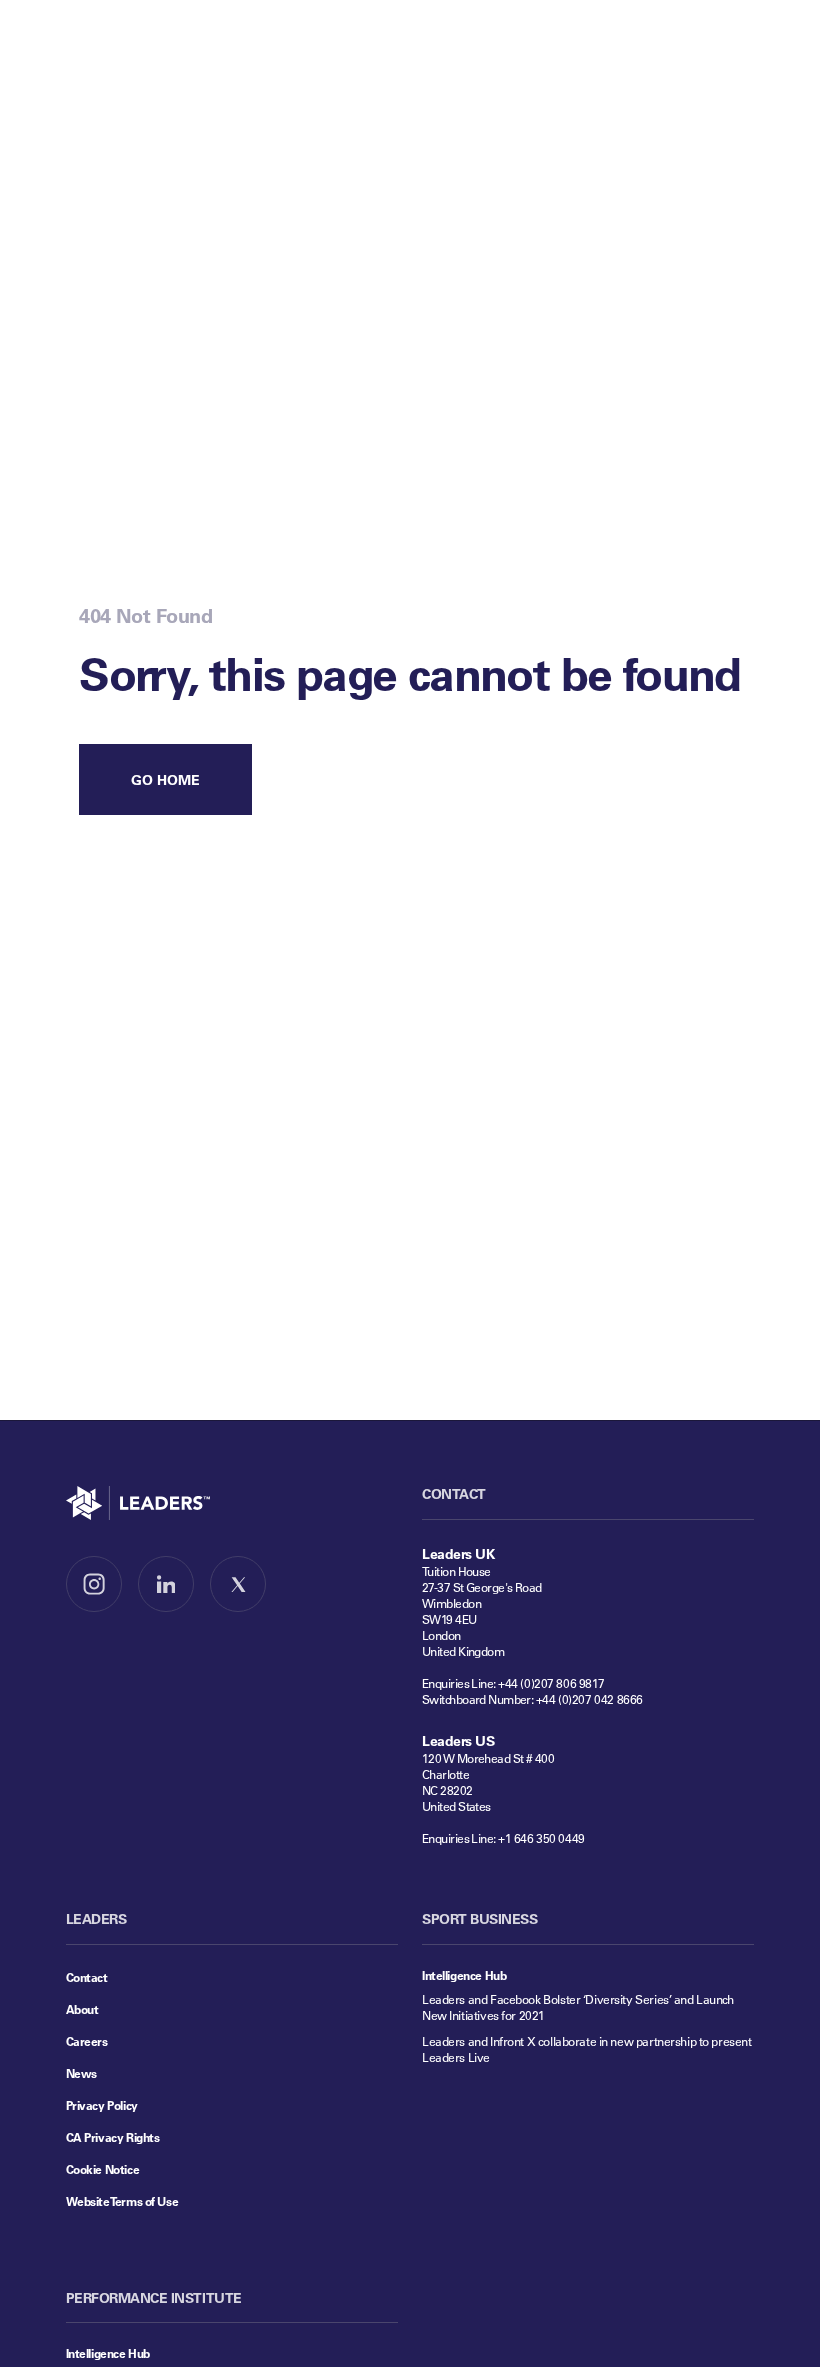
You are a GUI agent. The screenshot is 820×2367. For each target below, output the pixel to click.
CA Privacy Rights (113, 2137)
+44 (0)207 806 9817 (551, 1683)
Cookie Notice (103, 2169)
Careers (87, 2041)
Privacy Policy (102, 2105)
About (82, 2009)
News (81, 2073)
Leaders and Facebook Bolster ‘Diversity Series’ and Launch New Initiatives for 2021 (578, 2007)
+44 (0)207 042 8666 (589, 1699)
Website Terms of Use (122, 2201)
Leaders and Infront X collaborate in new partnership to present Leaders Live (587, 2049)
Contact (87, 1977)
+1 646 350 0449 (541, 1838)
